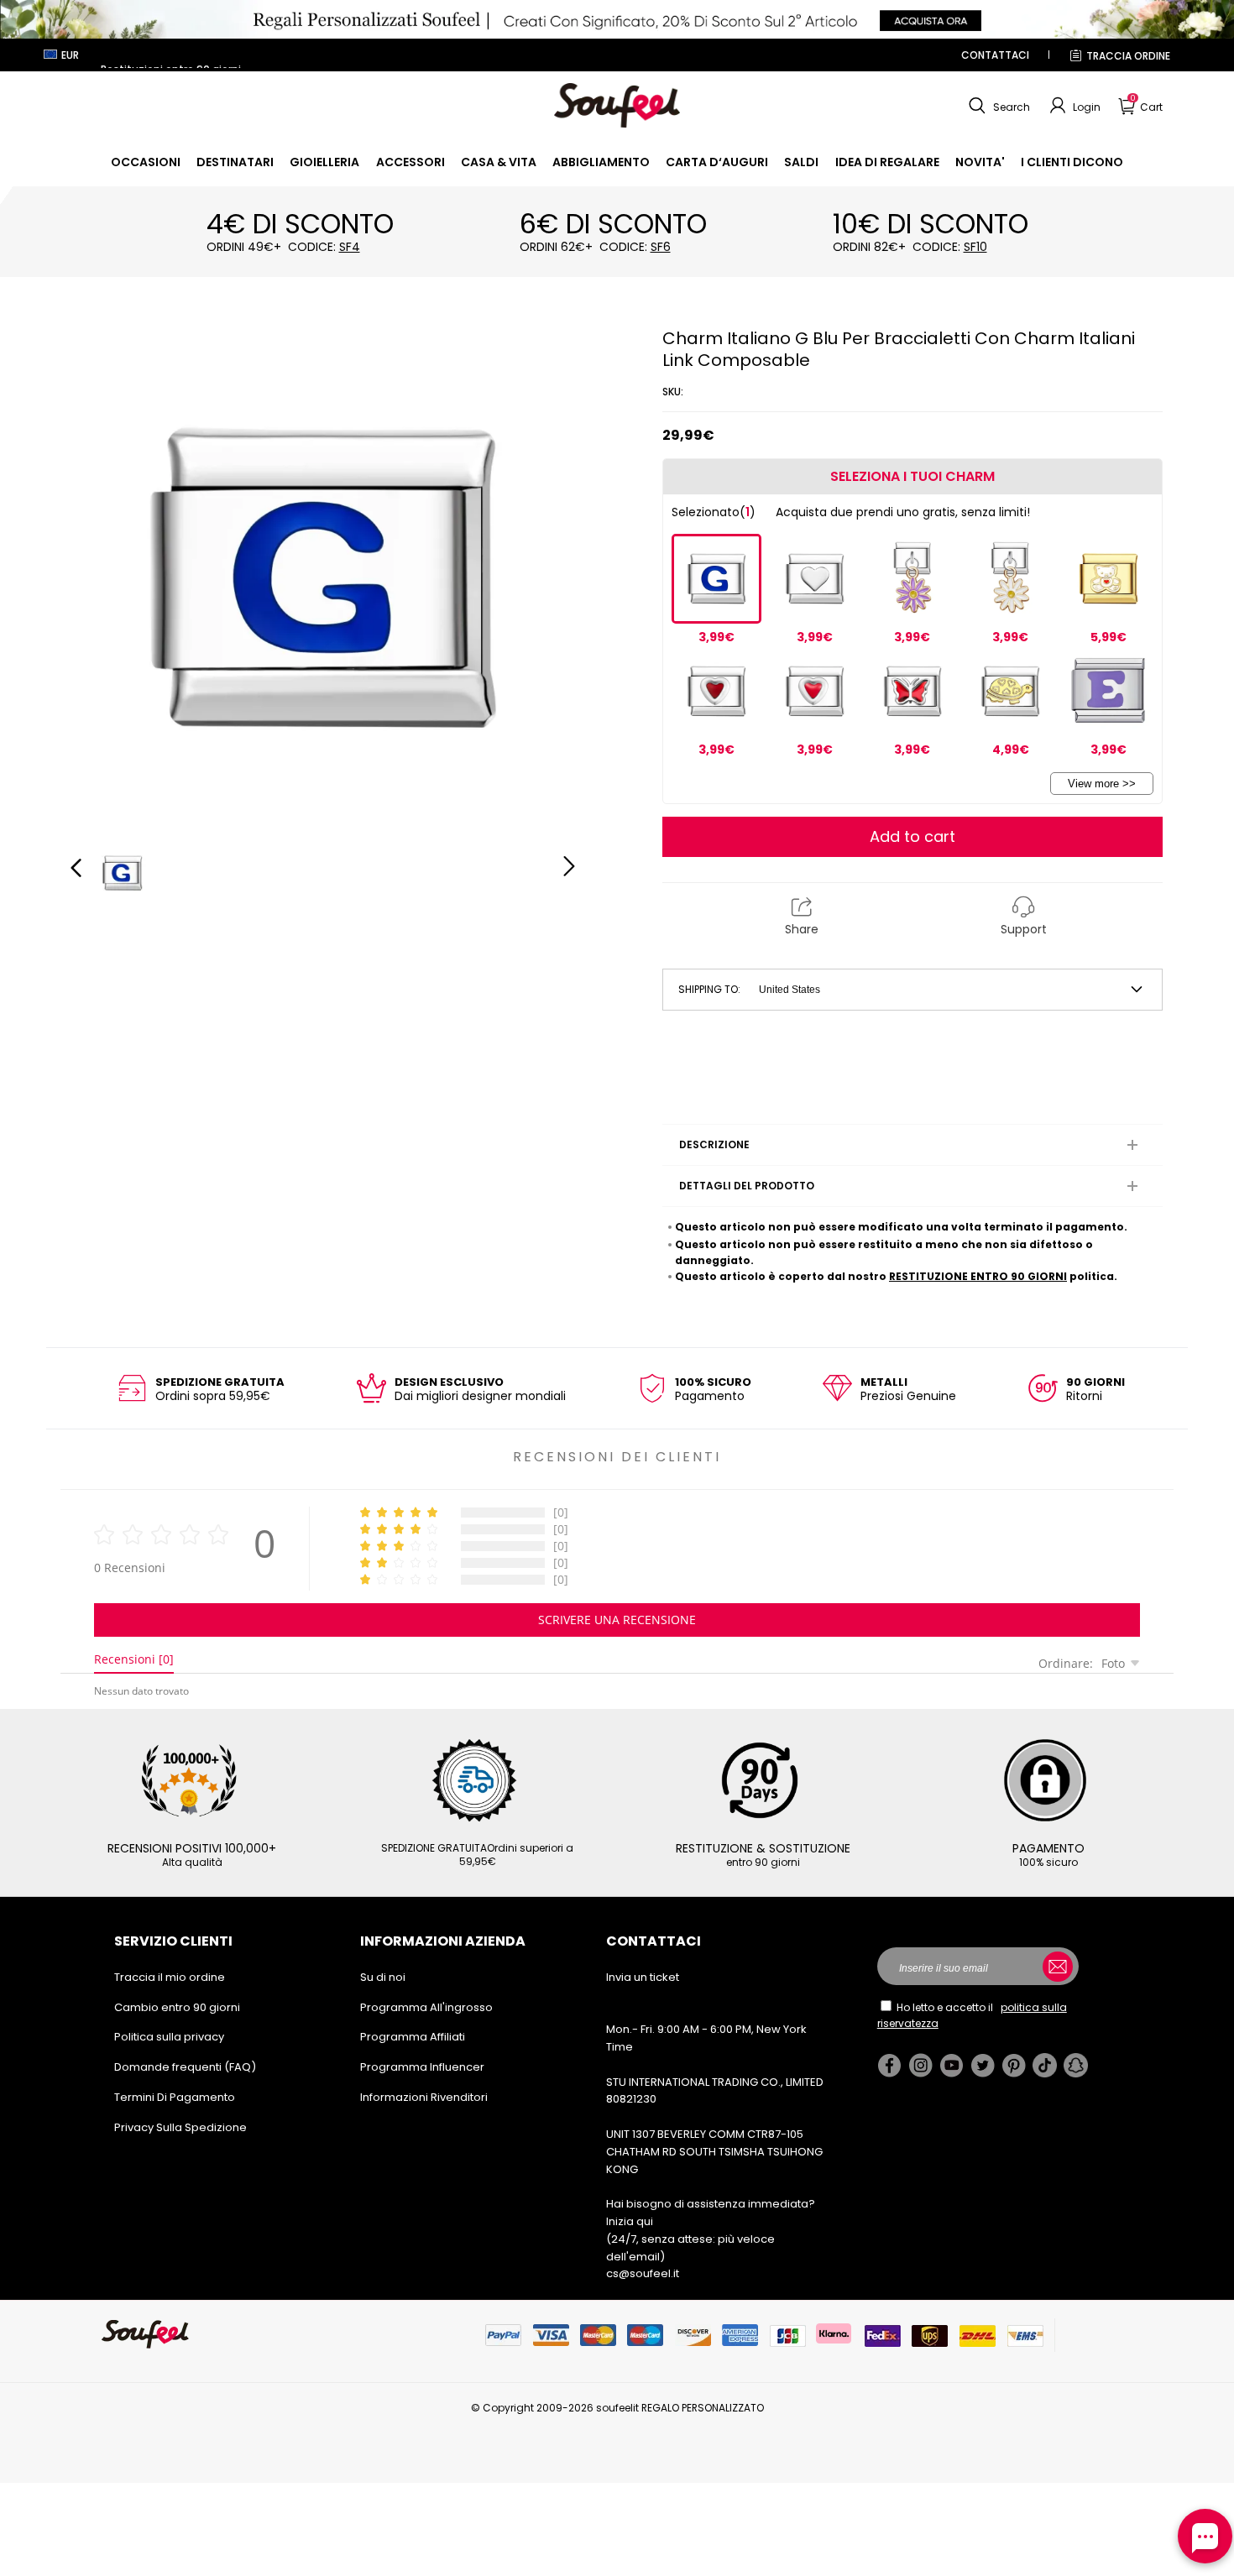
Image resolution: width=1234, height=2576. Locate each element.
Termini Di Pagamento (175, 2097)
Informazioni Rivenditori (424, 2097)
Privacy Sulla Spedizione (180, 2127)
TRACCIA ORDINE (1128, 56)
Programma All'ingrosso (426, 2007)
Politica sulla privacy (169, 2037)
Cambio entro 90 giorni (177, 2007)
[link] (146, 162)
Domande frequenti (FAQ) (185, 2067)
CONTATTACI (995, 55)
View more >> (1102, 784)
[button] (997, 106)
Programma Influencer (422, 2067)
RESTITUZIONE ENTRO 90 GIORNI (978, 1276)
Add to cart (912, 836)
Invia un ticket (643, 1977)
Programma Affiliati (413, 2037)
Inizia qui (630, 2221)
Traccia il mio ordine (170, 1977)
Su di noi (383, 1977)
